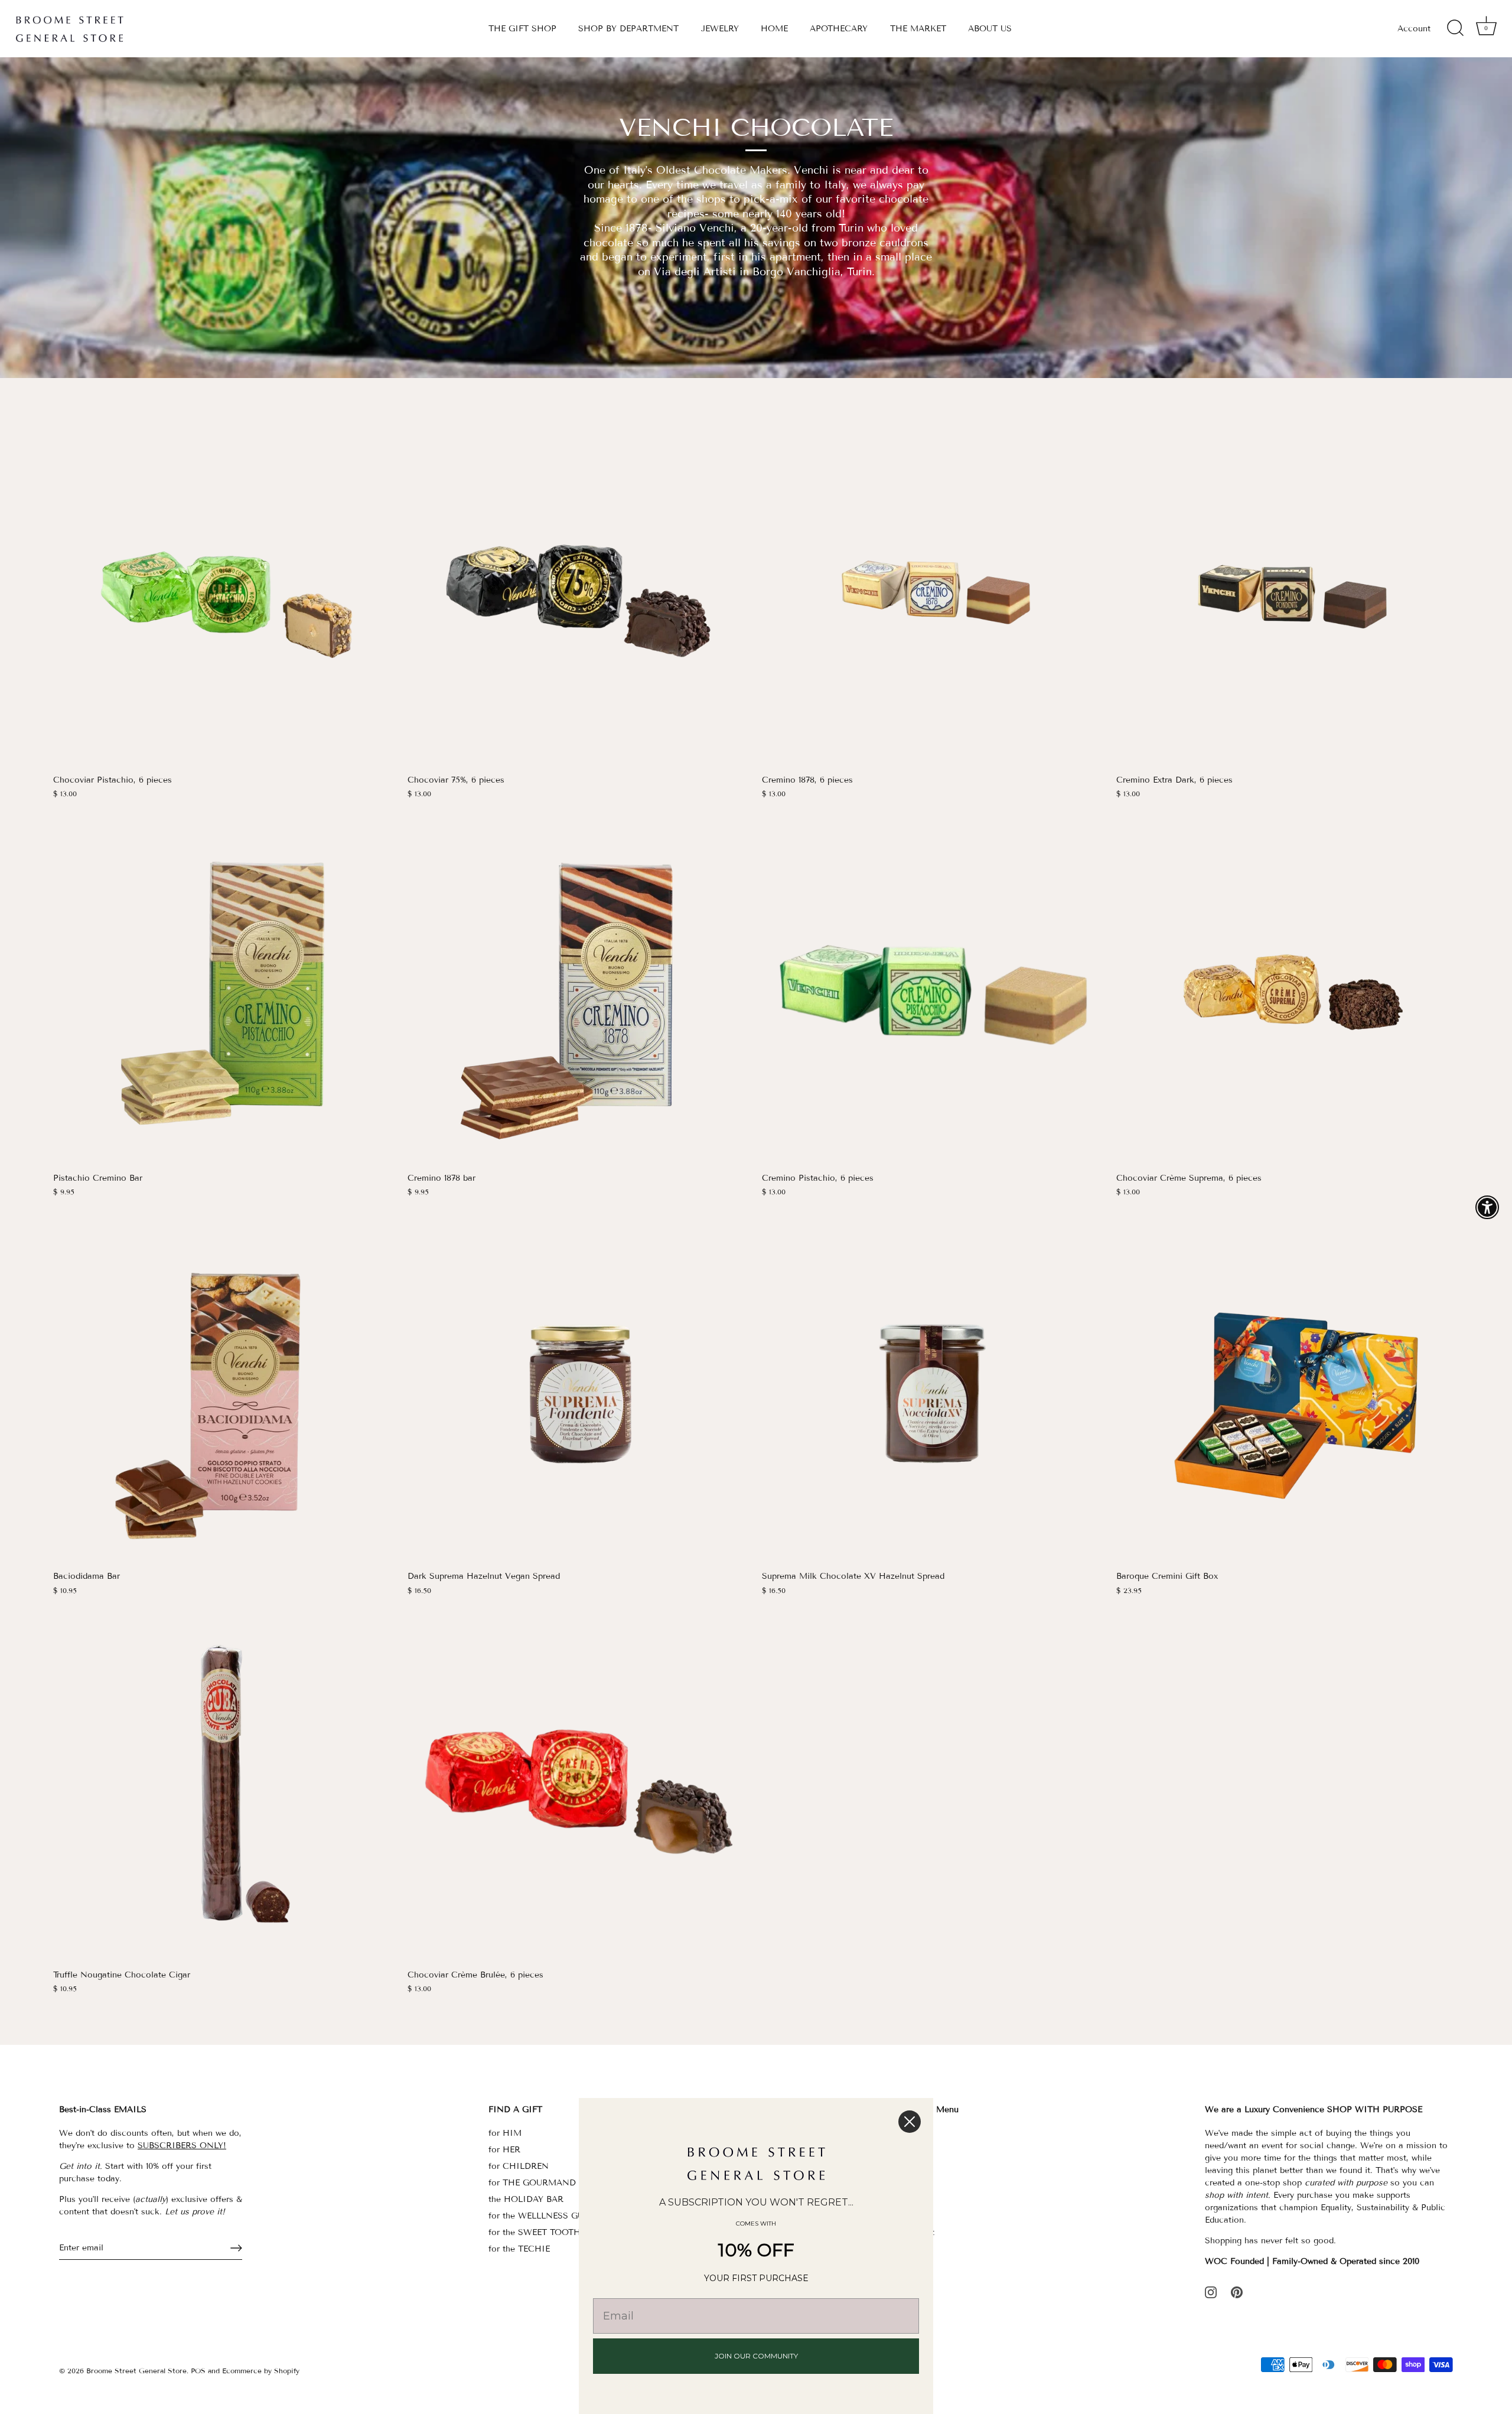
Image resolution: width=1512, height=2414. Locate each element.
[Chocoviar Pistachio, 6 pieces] (224, 597)
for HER (504, 2150)
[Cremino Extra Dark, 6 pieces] (1288, 597)
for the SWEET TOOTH (535, 2232)
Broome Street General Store (136, 2371)
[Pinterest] (1237, 2291)
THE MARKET (918, 29)
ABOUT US (990, 29)
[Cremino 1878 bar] (579, 995)
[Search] (1455, 28)
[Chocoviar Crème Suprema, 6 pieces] (1288, 995)
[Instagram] (1211, 2291)
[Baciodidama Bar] (224, 1393)
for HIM (505, 2133)
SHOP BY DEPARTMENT (628, 29)
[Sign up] (236, 2248)
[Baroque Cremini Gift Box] (1288, 1393)
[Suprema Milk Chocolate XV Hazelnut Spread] (933, 1393)
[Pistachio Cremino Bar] (224, 995)
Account (1414, 29)
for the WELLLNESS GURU (542, 2216)
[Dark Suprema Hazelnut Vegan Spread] (579, 1393)
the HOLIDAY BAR (526, 2199)
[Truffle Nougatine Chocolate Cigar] (224, 1791)
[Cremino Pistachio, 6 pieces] (933, 995)
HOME (774, 29)
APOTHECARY (839, 29)
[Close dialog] (910, 2122)
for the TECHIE (519, 2249)
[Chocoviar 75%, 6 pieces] (579, 597)
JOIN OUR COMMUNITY (756, 2356)
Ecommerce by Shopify (261, 2371)
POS (198, 2371)
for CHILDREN (519, 2166)
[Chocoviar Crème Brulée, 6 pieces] (579, 1791)
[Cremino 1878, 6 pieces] (933, 597)
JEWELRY (720, 29)
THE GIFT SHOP (522, 29)
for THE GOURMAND (532, 2183)
